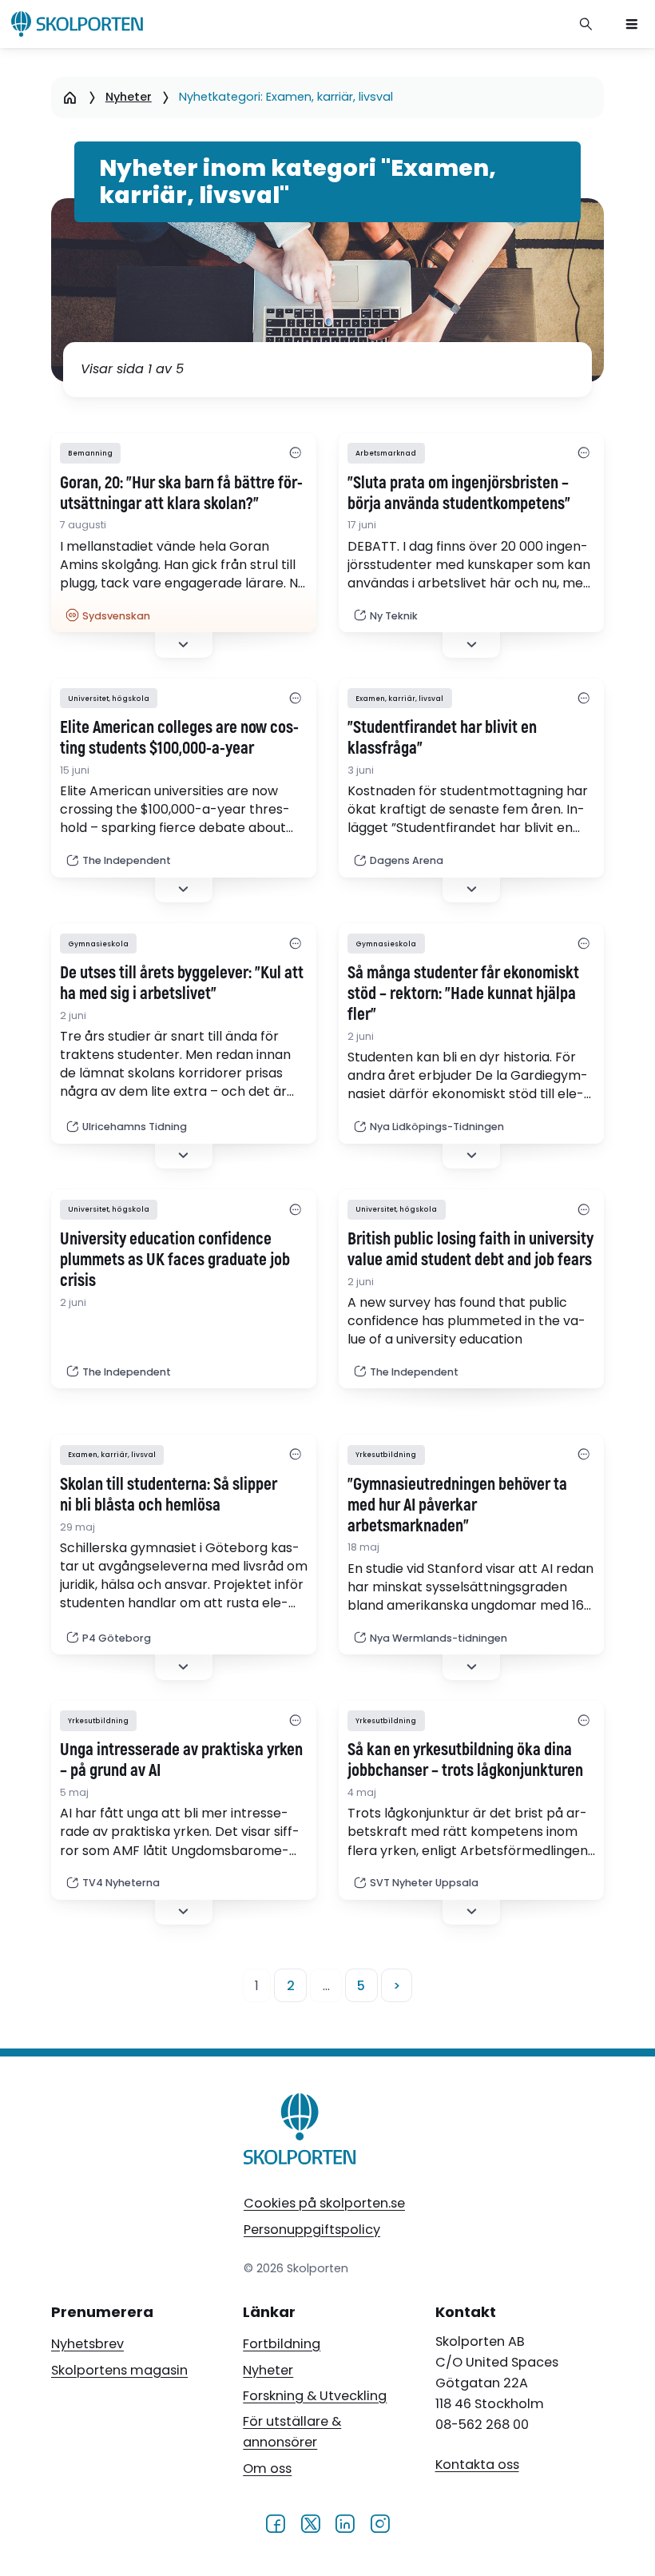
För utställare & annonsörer (292, 2432)
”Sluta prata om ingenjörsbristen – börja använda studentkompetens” (459, 494)
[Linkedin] (345, 2523)
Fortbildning (282, 2344)
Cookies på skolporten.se (324, 2203)
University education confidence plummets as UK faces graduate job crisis (175, 1260)
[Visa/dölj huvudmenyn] (632, 24)
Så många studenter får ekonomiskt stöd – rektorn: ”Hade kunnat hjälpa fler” (463, 994)
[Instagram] (380, 2523)
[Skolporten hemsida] (77, 24)
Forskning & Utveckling (315, 2396)
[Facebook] (275, 2523)
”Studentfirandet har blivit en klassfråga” (442, 739)
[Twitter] (310, 2523)
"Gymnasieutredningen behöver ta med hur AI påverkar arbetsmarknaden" (457, 1506)
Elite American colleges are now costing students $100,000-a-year (179, 739)
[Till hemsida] (300, 2132)
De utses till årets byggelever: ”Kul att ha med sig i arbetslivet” (182, 984)
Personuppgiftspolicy (312, 2230)
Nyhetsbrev (87, 2344)
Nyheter (129, 97)
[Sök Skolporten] (586, 24)
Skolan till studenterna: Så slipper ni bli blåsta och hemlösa (169, 1495)
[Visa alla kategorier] (296, 454)
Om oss (267, 2469)
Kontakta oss (477, 2465)
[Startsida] (70, 97)
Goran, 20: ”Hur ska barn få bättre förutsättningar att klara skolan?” (181, 494)
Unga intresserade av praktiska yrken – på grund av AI (181, 1761)
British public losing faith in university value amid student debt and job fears (470, 1250)
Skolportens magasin (119, 2370)
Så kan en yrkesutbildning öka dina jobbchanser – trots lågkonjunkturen (465, 1761)
